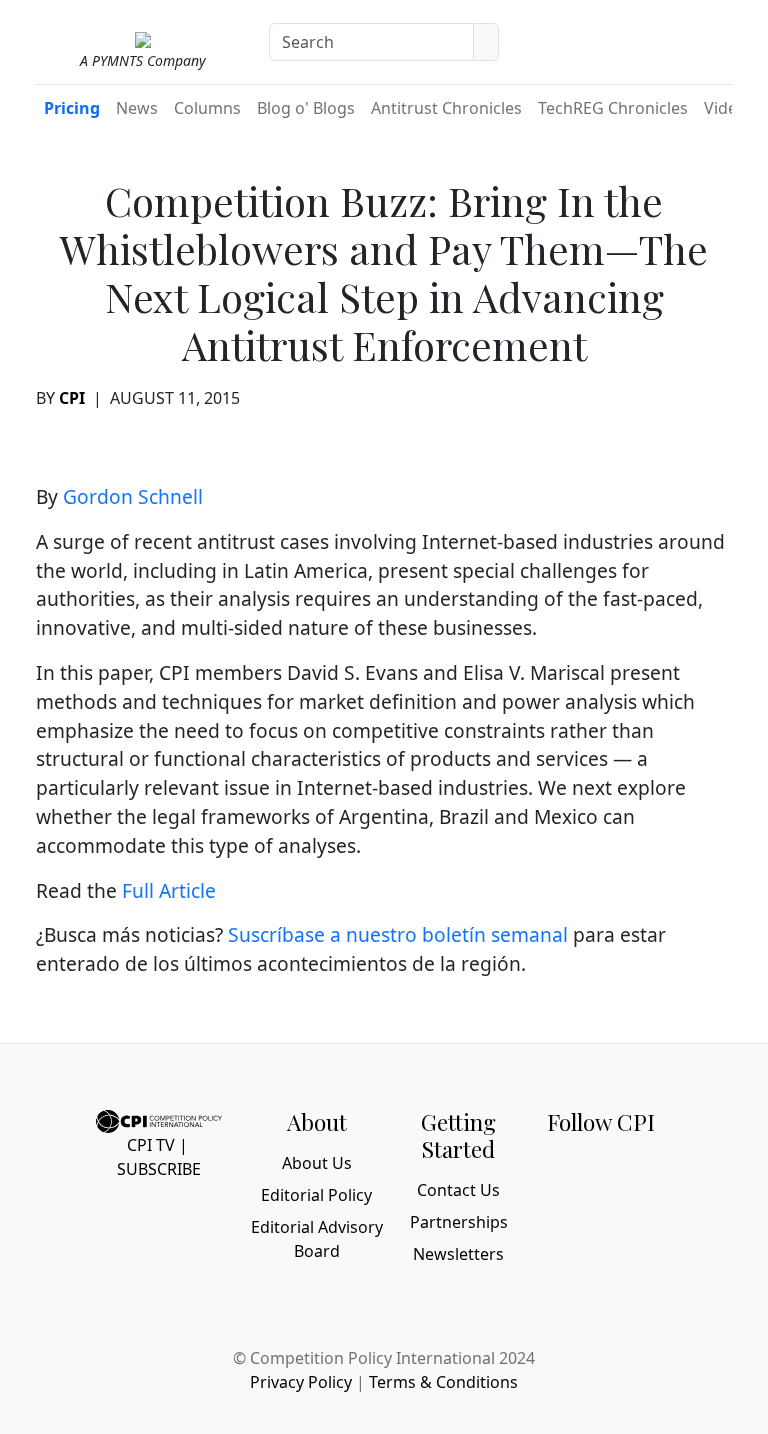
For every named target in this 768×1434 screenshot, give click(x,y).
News (137, 108)
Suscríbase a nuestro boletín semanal (398, 934)
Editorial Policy (316, 1195)
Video (725, 108)
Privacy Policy (301, 1382)
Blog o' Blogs (306, 108)
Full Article (169, 890)
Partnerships (459, 1222)
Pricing (72, 108)
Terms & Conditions (443, 1382)
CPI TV (151, 1145)
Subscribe (159, 1169)
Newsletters (458, 1254)
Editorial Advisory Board (317, 1239)
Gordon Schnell (135, 496)
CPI (72, 398)
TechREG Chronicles (613, 108)
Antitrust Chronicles (446, 108)
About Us (317, 1163)
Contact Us (458, 1190)
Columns (207, 108)
